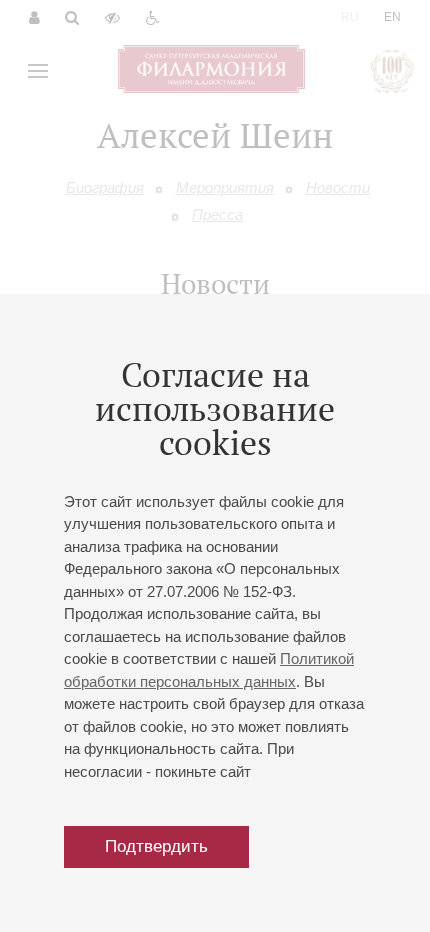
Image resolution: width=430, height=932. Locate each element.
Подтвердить (156, 846)
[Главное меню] (38, 71)
